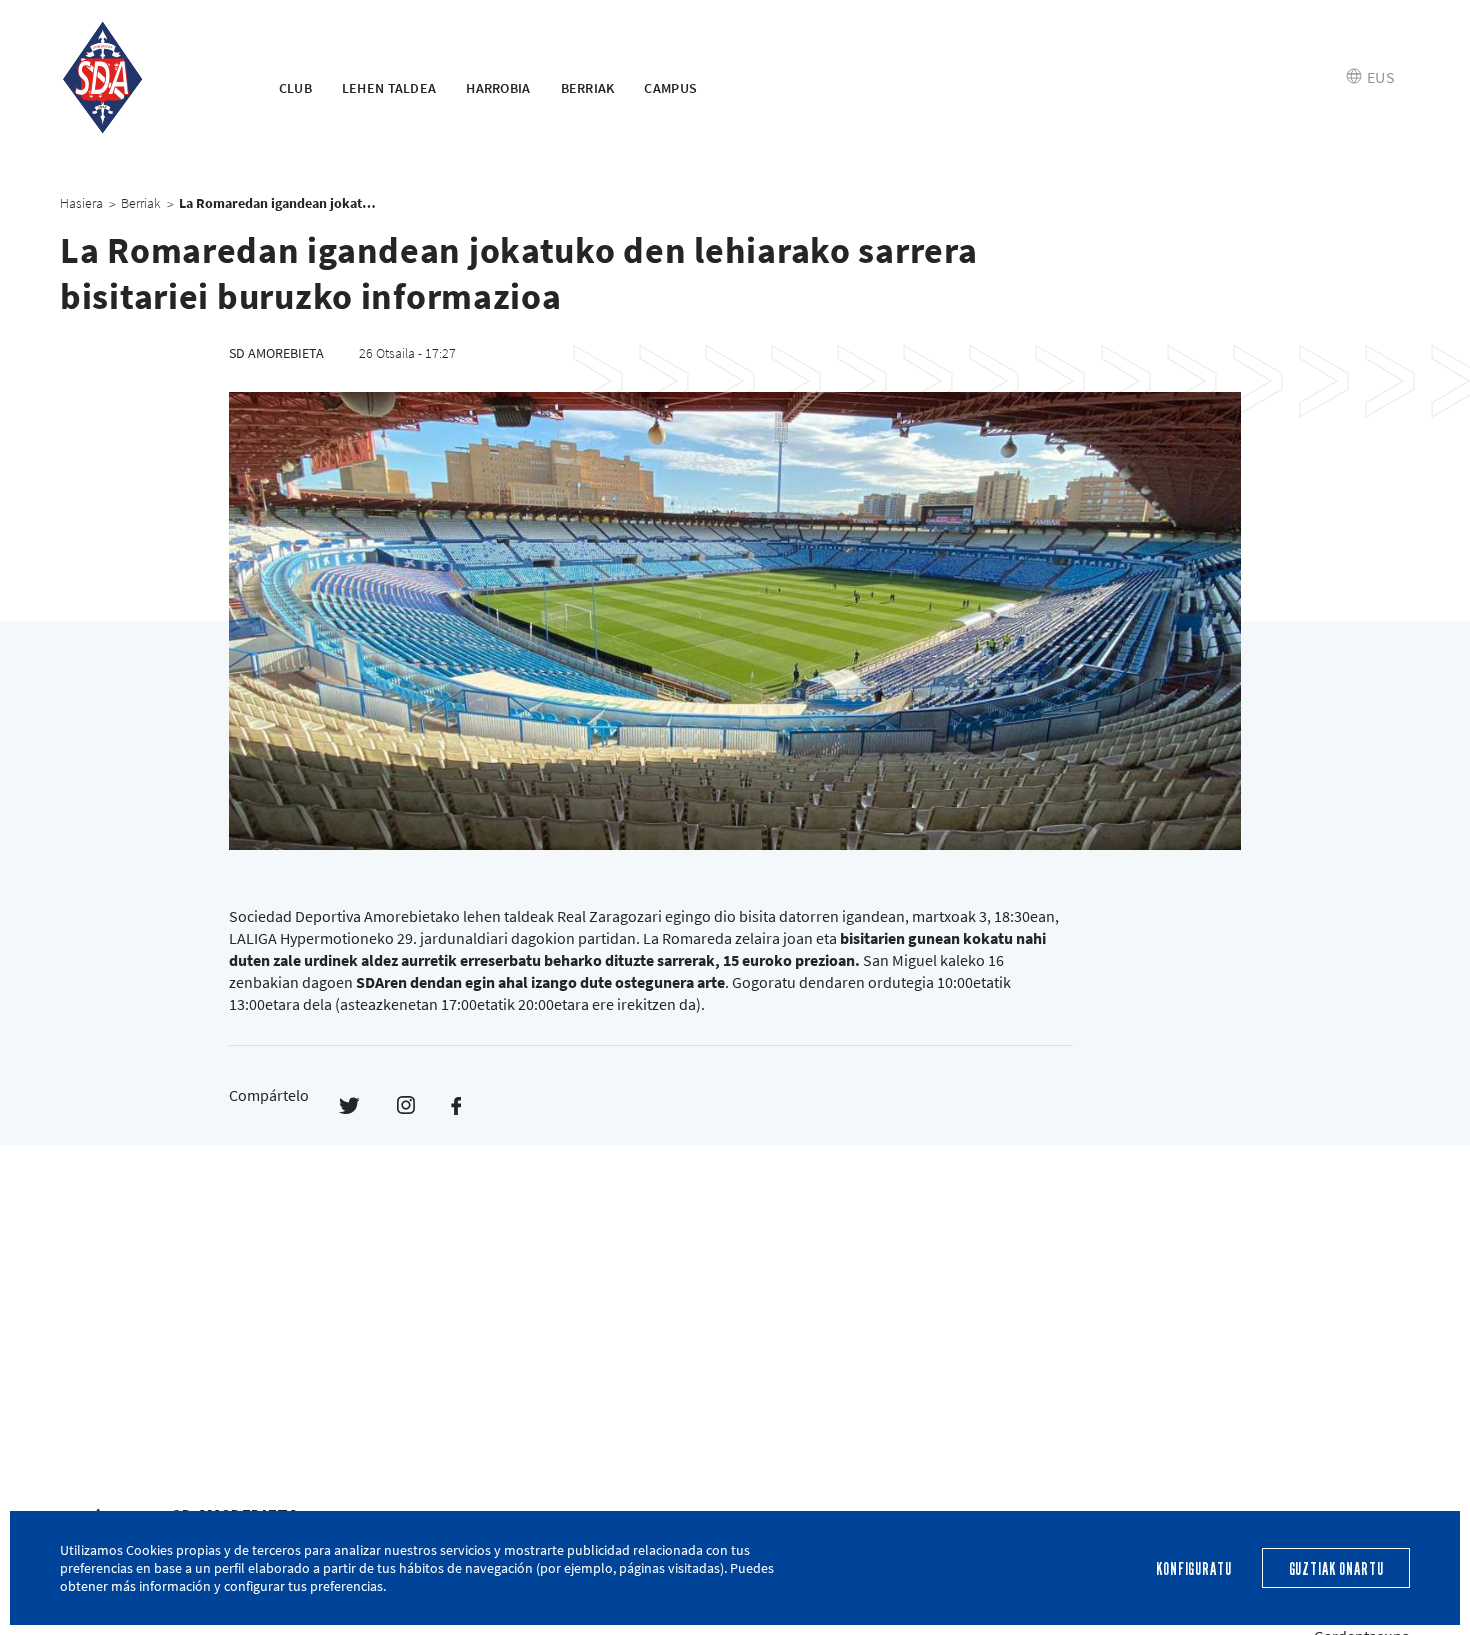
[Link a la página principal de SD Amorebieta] (144, 78)
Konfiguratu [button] (1193, 1569)
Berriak (588, 88)
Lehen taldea (389, 88)
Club (295, 88)
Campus (670, 88)
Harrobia (498, 88)
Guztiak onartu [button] (1336, 1569)
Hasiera (81, 203)
